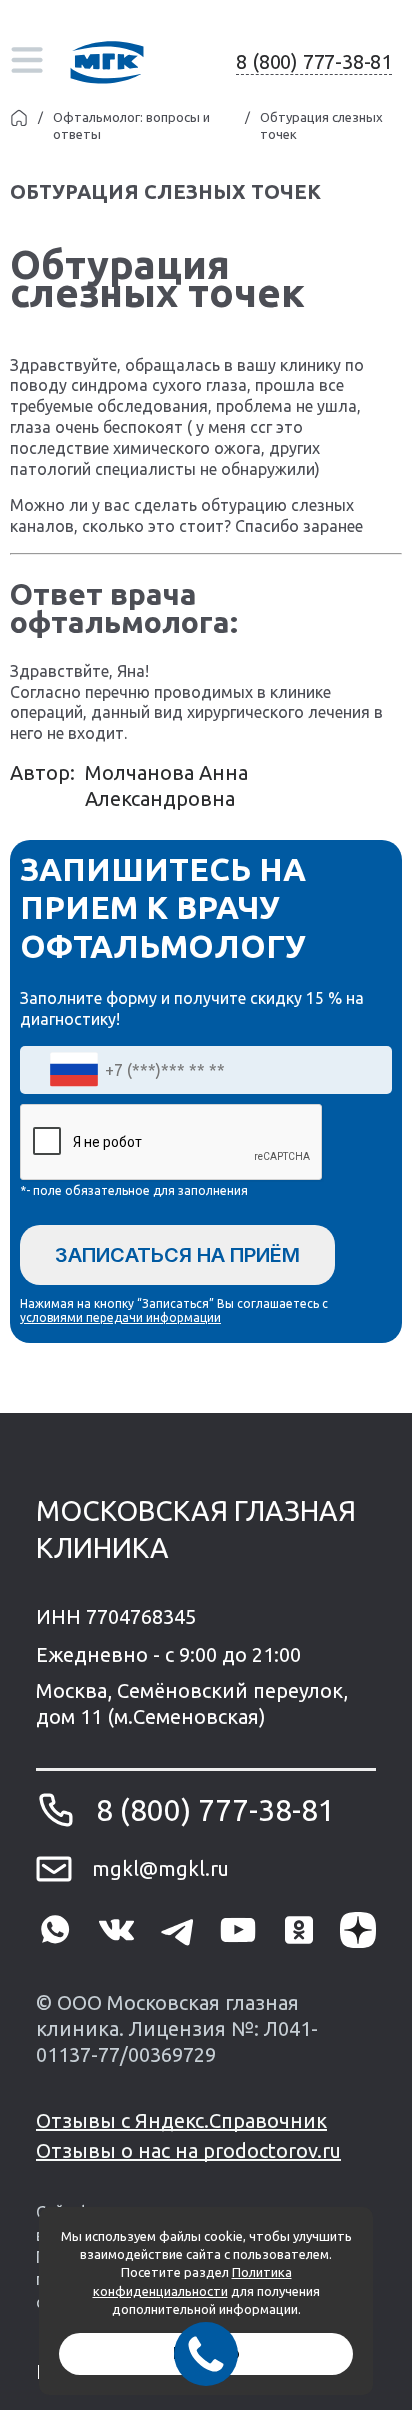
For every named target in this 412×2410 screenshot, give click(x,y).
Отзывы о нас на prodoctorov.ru (188, 2150)
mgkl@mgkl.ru (160, 1868)
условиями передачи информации (120, 1317)
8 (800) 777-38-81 (314, 61)
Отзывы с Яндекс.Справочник (181, 2120)
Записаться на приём (177, 1255)
